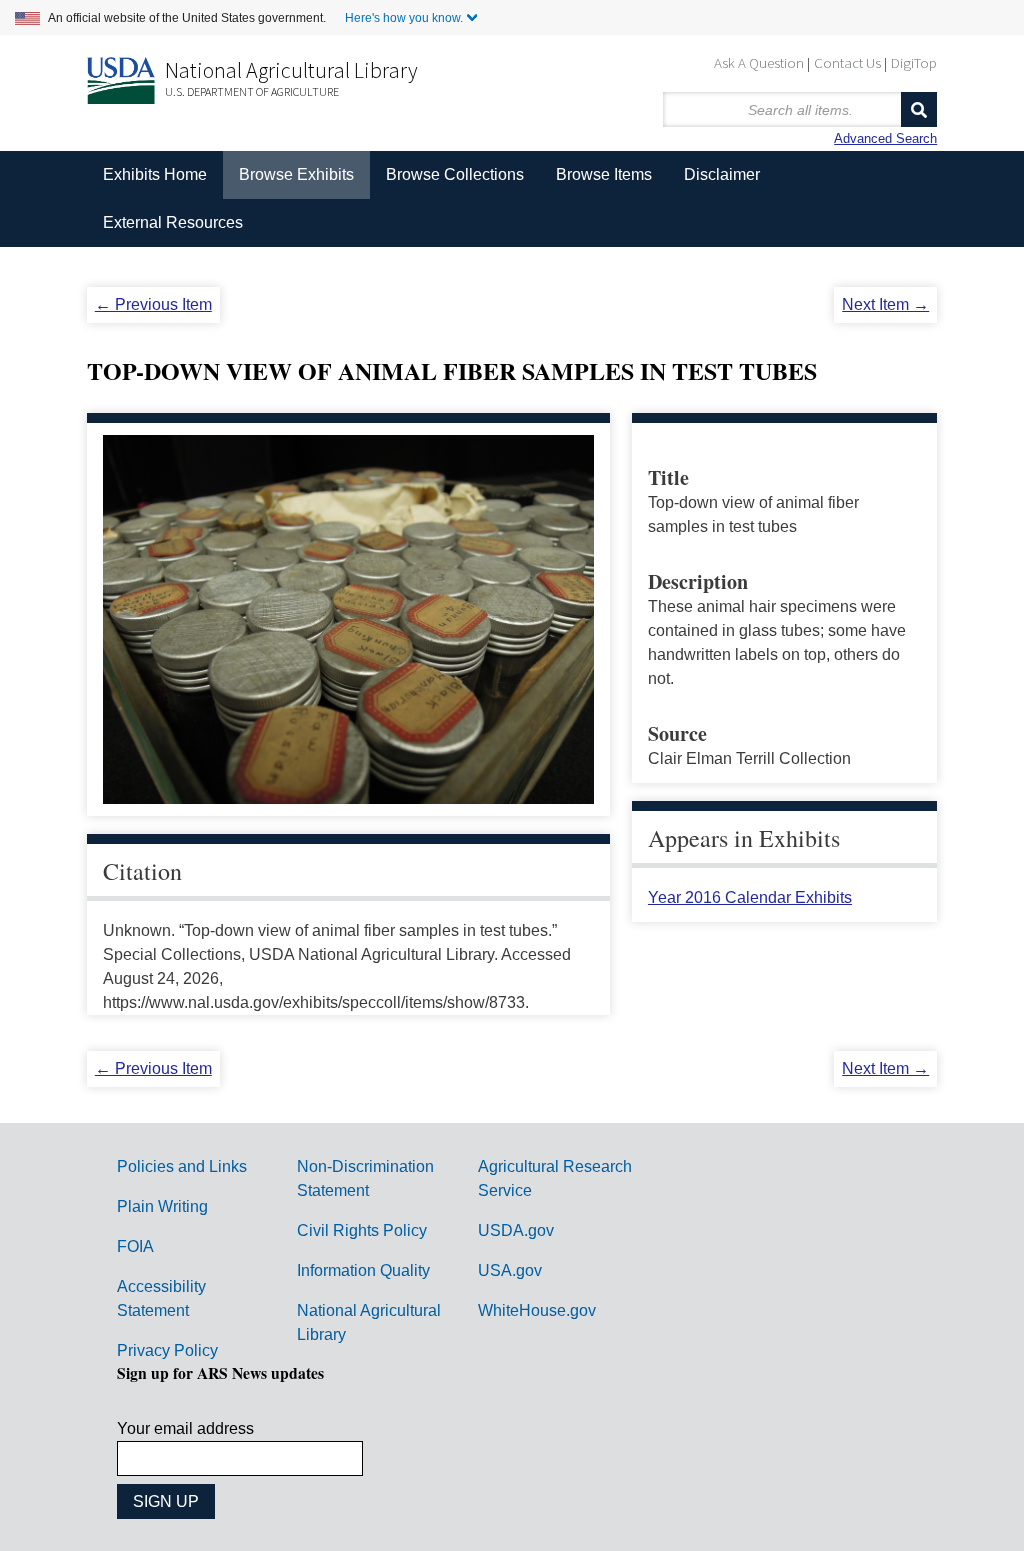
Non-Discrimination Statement (365, 1178)
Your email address (185, 1428)
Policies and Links (182, 1166)
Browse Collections (455, 174)
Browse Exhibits (296, 174)
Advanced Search (885, 138)
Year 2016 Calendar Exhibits (750, 897)
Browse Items (604, 174)
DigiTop (914, 62)
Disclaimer (722, 174)
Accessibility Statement (161, 1298)
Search (919, 109)
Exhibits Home (155, 174)
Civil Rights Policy (362, 1230)
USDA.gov (516, 1230)
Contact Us (847, 62)
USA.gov (510, 1270)
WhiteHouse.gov (537, 1310)
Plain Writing (162, 1206)
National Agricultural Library (291, 70)
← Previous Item (153, 304)
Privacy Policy (167, 1350)
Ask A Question (759, 62)
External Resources (173, 222)
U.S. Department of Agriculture (252, 91)
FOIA (135, 1246)
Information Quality (363, 1270)
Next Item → (885, 304)
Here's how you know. (404, 18)
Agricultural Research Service (555, 1178)
